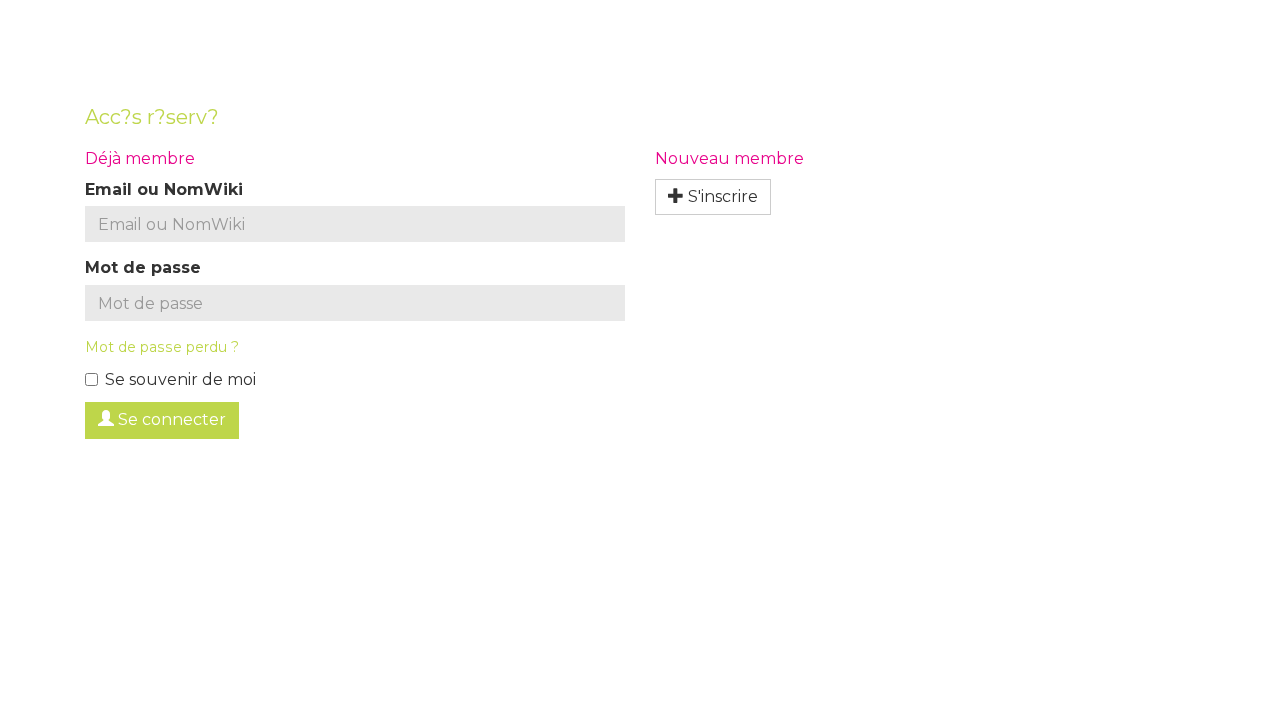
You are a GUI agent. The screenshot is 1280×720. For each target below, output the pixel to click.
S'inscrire (721, 196)
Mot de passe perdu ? (162, 347)
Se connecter (170, 419)
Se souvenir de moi (180, 379)
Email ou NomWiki (164, 189)
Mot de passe (143, 267)
